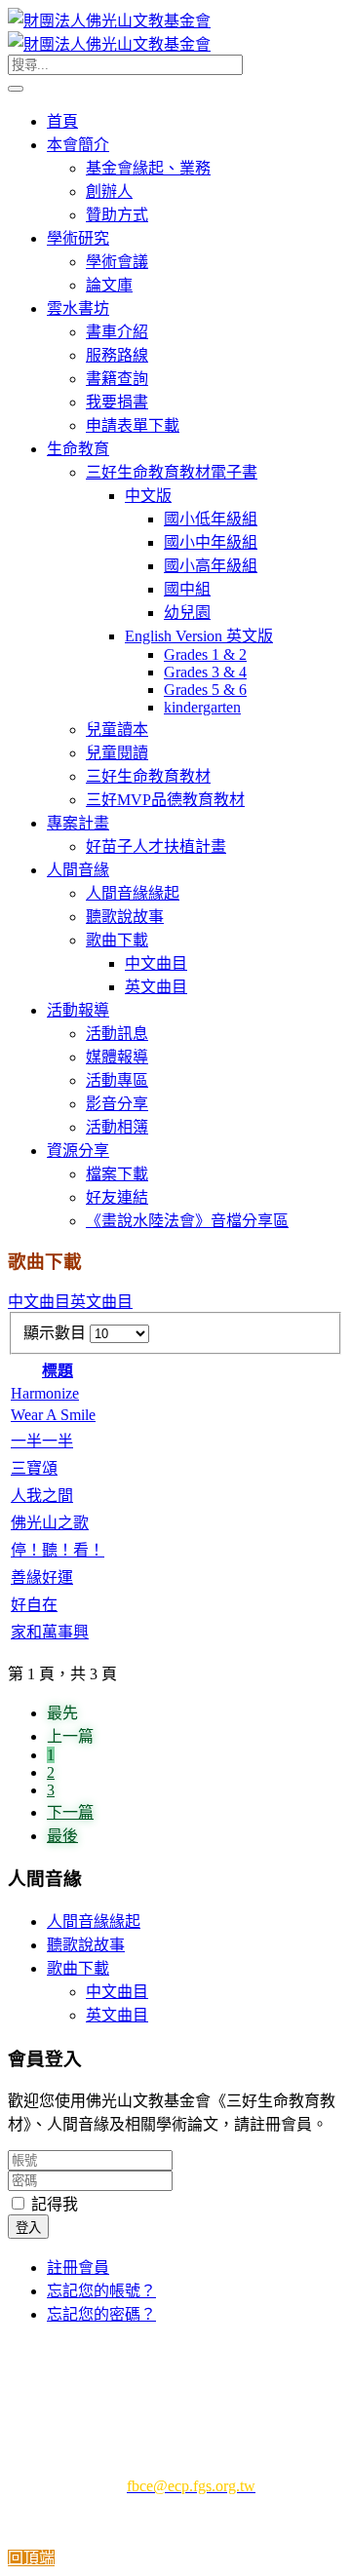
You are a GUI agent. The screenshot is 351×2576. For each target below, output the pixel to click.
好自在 (34, 1605)
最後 (62, 1836)
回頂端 (31, 2558)
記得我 (53, 2204)
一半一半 (42, 1441)
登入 (28, 2228)
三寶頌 (34, 1468)
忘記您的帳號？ (101, 2291)
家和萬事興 (50, 1632)
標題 (58, 1371)
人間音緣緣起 (94, 1922)
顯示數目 (57, 1333)
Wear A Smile (53, 1415)
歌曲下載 (78, 1968)
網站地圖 (253, 2377)
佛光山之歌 (50, 1523)
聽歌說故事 (86, 1945)
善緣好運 (42, 1577)
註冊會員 (78, 2268)
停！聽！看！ (58, 1550)
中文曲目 (39, 1302)
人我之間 (42, 1496)
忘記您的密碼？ (101, 2314)
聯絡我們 (164, 2377)
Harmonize (45, 1393)
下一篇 (70, 1812)
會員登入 (180, 2353)
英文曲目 (101, 1302)
